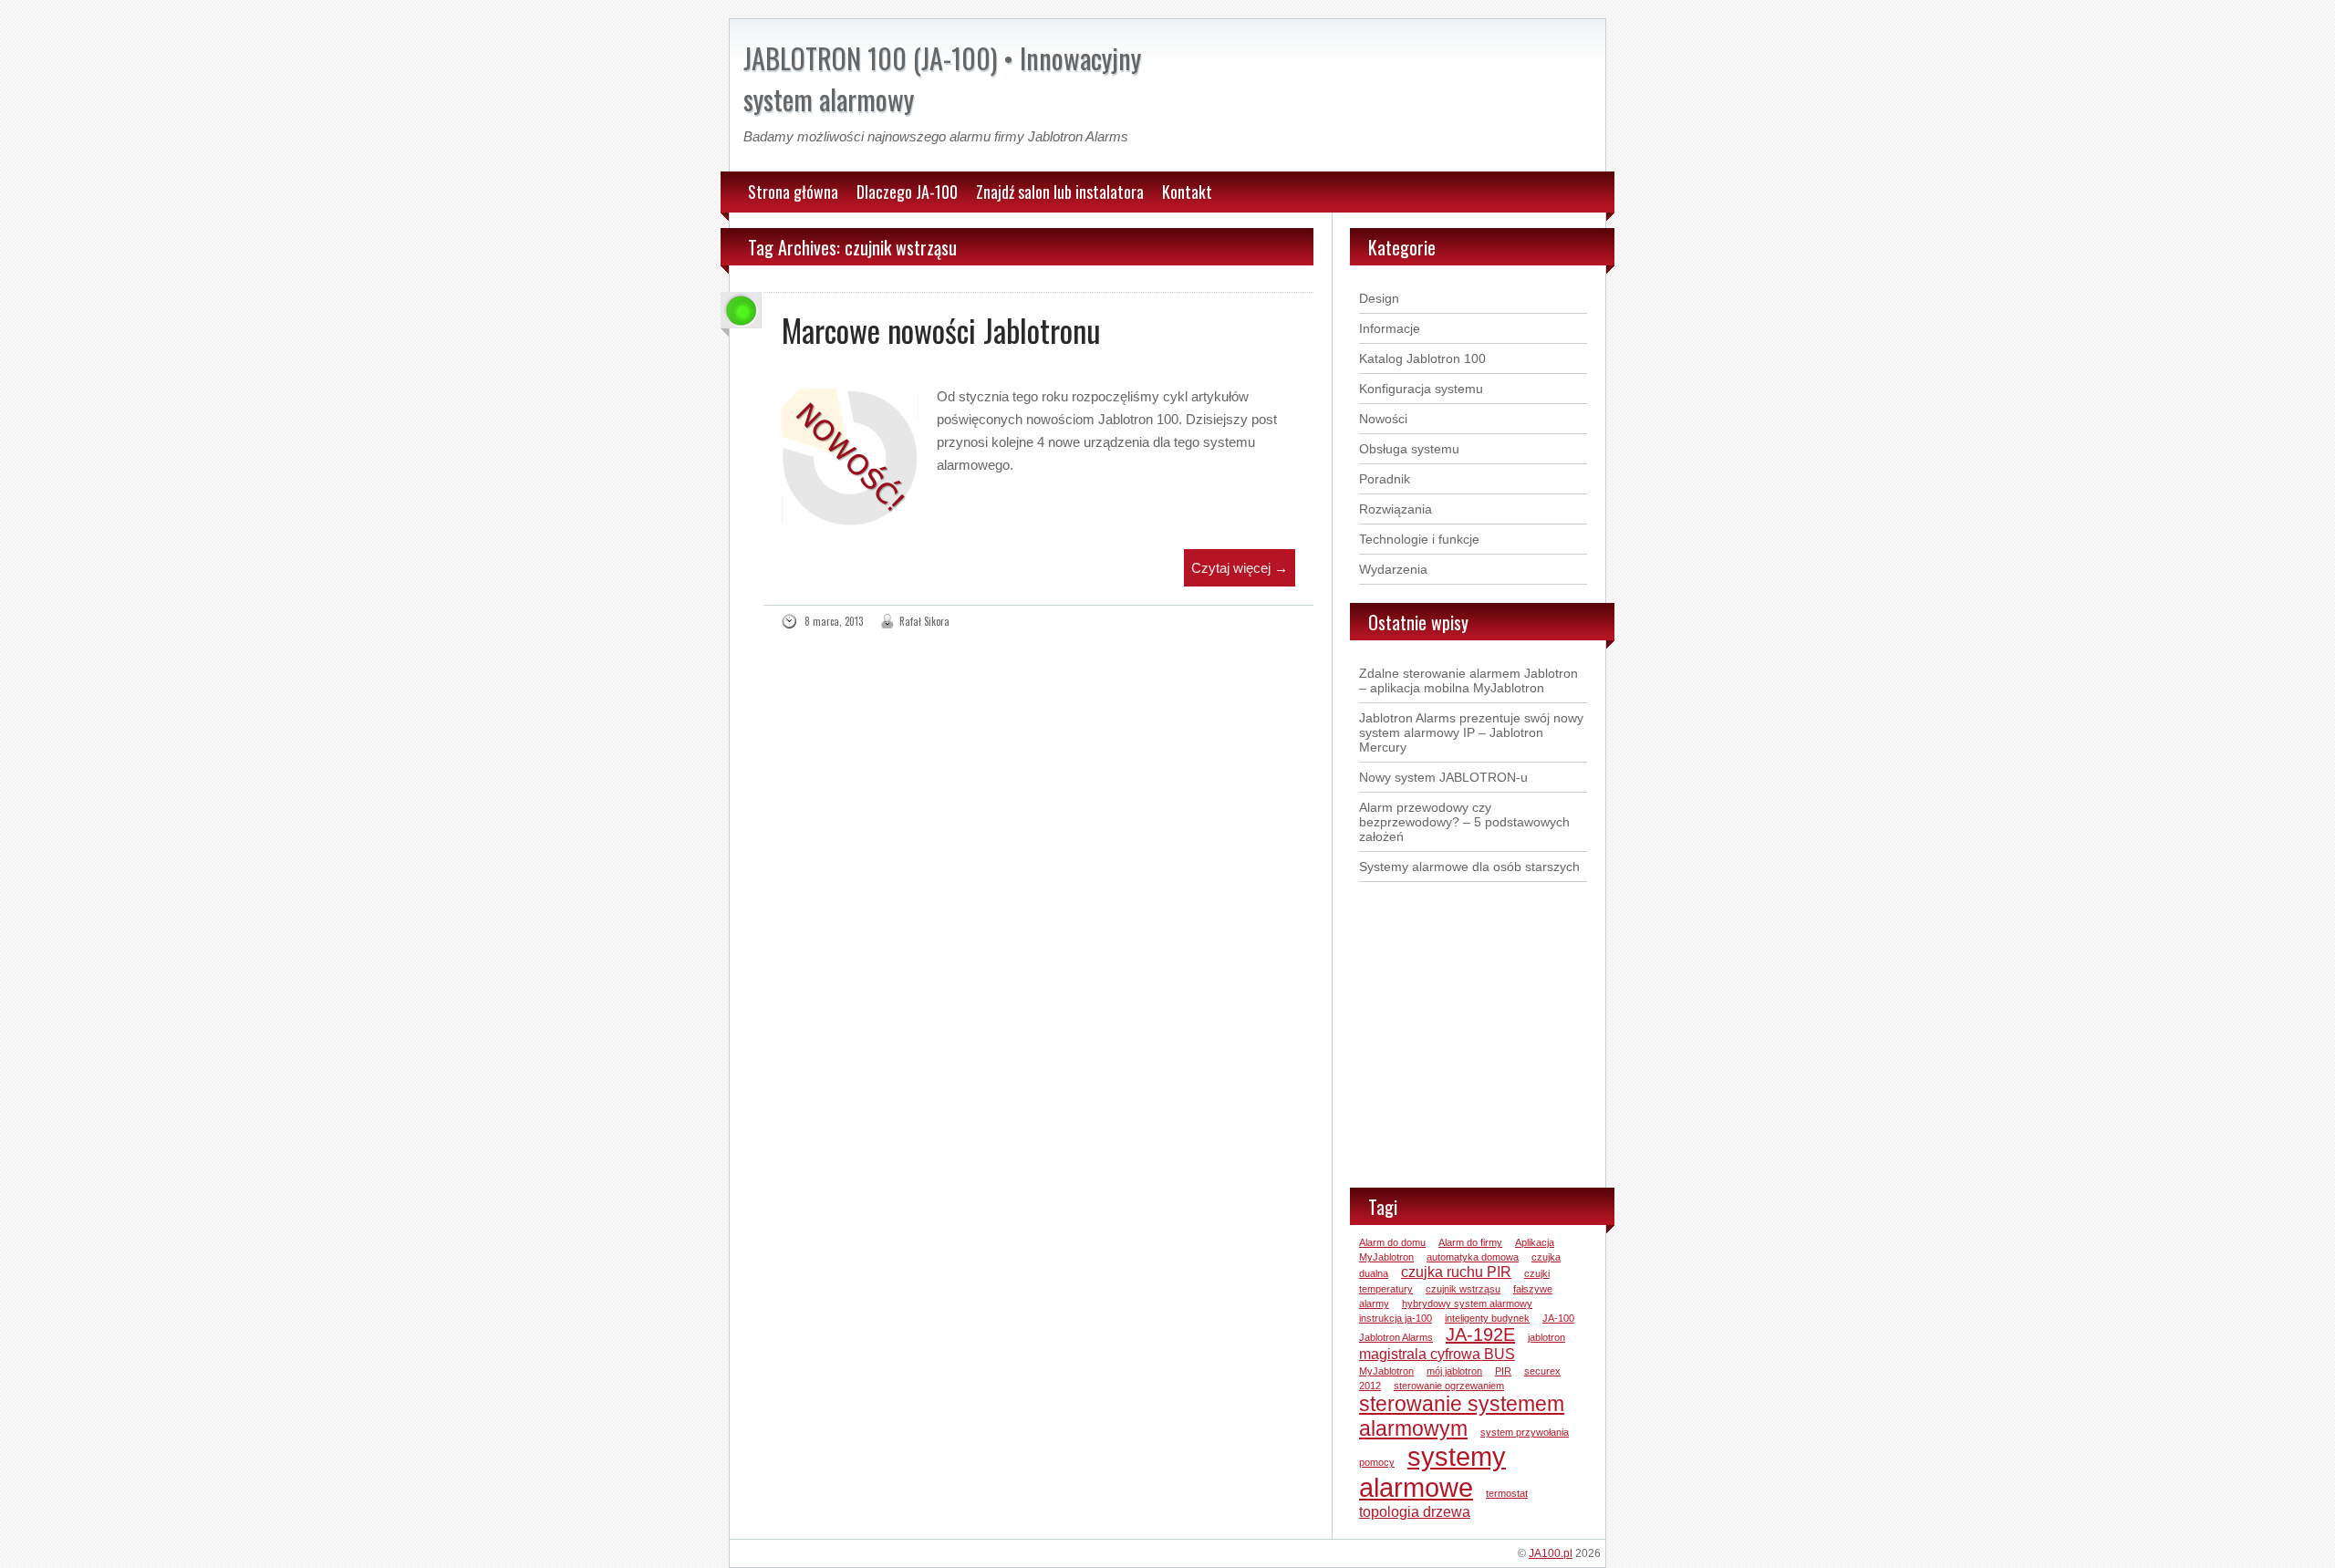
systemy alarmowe (1432, 1472)
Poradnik (1385, 479)
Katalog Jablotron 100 (1422, 358)
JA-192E (1480, 1334)
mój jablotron (1454, 1371)
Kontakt (1187, 192)
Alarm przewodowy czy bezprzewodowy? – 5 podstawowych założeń (1464, 822)
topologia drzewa (1415, 1511)
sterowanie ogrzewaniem (1449, 1386)
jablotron (1546, 1337)
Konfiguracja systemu (1421, 389)
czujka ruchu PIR (1456, 1272)
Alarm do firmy (1470, 1242)
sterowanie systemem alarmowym (1462, 1416)
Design (1379, 298)
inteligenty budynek (1487, 1318)
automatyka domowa (1473, 1257)
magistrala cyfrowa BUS (1437, 1354)
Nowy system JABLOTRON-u (1443, 777)
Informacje (1390, 328)
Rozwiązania (1396, 509)
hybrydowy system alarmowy (1467, 1303)
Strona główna (793, 192)
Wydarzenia (1393, 569)
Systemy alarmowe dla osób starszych (1469, 867)
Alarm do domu (1392, 1242)
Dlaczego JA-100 (907, 192)
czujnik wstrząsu (1463, 1289)
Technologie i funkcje (1419, 539)
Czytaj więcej (1240, 568)
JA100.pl (1551, 1553)
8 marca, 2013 (834, 621)
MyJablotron (1386, 1371)
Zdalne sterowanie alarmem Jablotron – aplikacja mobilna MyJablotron (1468, 680)
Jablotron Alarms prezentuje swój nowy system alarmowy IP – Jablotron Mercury (1471, 732)
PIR (1503, 1371)
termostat (1507, 1493)
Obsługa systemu (1409, 449)
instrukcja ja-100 (1396, 1318)
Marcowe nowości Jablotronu (941, 330)
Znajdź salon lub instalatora (1060, 192)
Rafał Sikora (924, 621)
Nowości (1383, 419)
